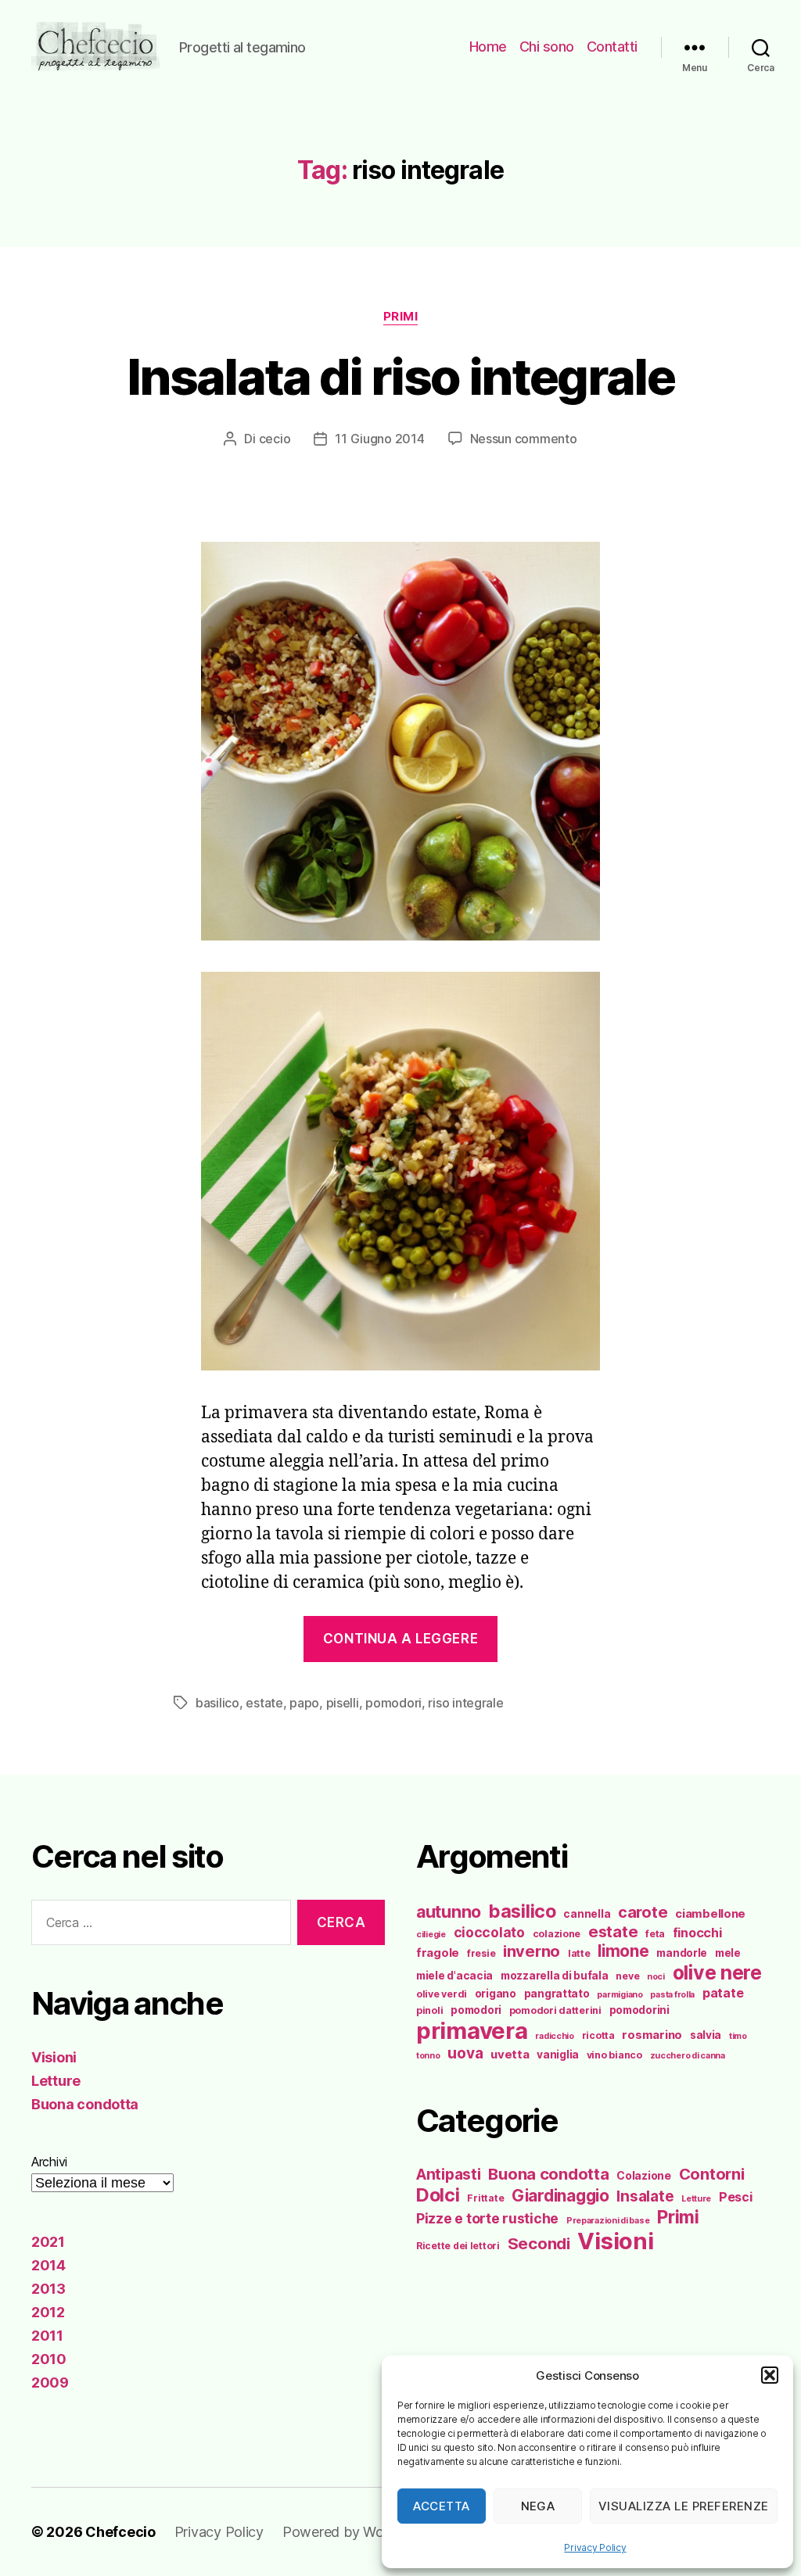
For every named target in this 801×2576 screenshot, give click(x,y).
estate (264, 1703)
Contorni (712, 2174)
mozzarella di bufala (555, 1976)
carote (643, 1912)
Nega (538, 2506)
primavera (472, 2031)
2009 (50, 2383)
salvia (706, 2035)
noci (656, 1977)
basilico (217, 1703)
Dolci (438, 2195)
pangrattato (557, 1994)
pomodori (393, 1703)
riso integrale (465, 1703)
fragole (438, 1953)
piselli (343, 1703)
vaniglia (558, 2055)
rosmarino (652, 2035)
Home (488, 47)
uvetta (510, 2055)
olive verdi (442, 1994)
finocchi (697, 1933)
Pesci (736, 2197)
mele (728, 1953)
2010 (49, 2359)
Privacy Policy (595, 2547)
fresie (481, 1953)
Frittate (485, 2198)
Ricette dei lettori (458, 2246)
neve (627, 1976)
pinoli (429, 2010)
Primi (401, 317)
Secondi (539, 2243)
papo (304, 1703)
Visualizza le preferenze (684, 2506)
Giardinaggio (560, 2196)
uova (465, 2053)
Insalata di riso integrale (400, 376)
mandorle (682, 1953)
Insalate (645, 2196)
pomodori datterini (555, 2010)
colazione (557, 1934)
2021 (48, 2242)
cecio (275, 439)
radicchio (555, 2036)
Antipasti (449, 2174)
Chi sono (547, 47)
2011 (47, 2336)
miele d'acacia (454, 1976)
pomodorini (639, 2010)
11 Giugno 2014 (379, 439)
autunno (449, 1911)
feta (655, 1934)
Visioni (54, 2057)
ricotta (598, 2035)
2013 (48, 2289)
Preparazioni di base (608, 2221)
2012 (48, 2312)
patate (723, 1993)
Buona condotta (85, 2104)
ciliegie (431, 1935)
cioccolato (489, 1932)
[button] (770, 2375)
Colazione (644, 2175)
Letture (56, 2081)
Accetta (442, 2506)
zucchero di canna (688, 2056)
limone (623, 1951)
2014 (48, 2265)
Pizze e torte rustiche (487, 2218)
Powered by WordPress (357, 2532)
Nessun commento (524, 439)
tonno (428, 2056)
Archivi (49, 2162)
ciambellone (710, 1914)
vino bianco (614, 2055)
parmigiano (620, 1995)
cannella (587, 1914)
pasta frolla (672, 1995)
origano (496, 1994)
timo (738, 2036)
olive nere (717, 1972)
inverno (532, 1951)
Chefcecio (120, 2532)
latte (579, 1953)
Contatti (612, 47)
